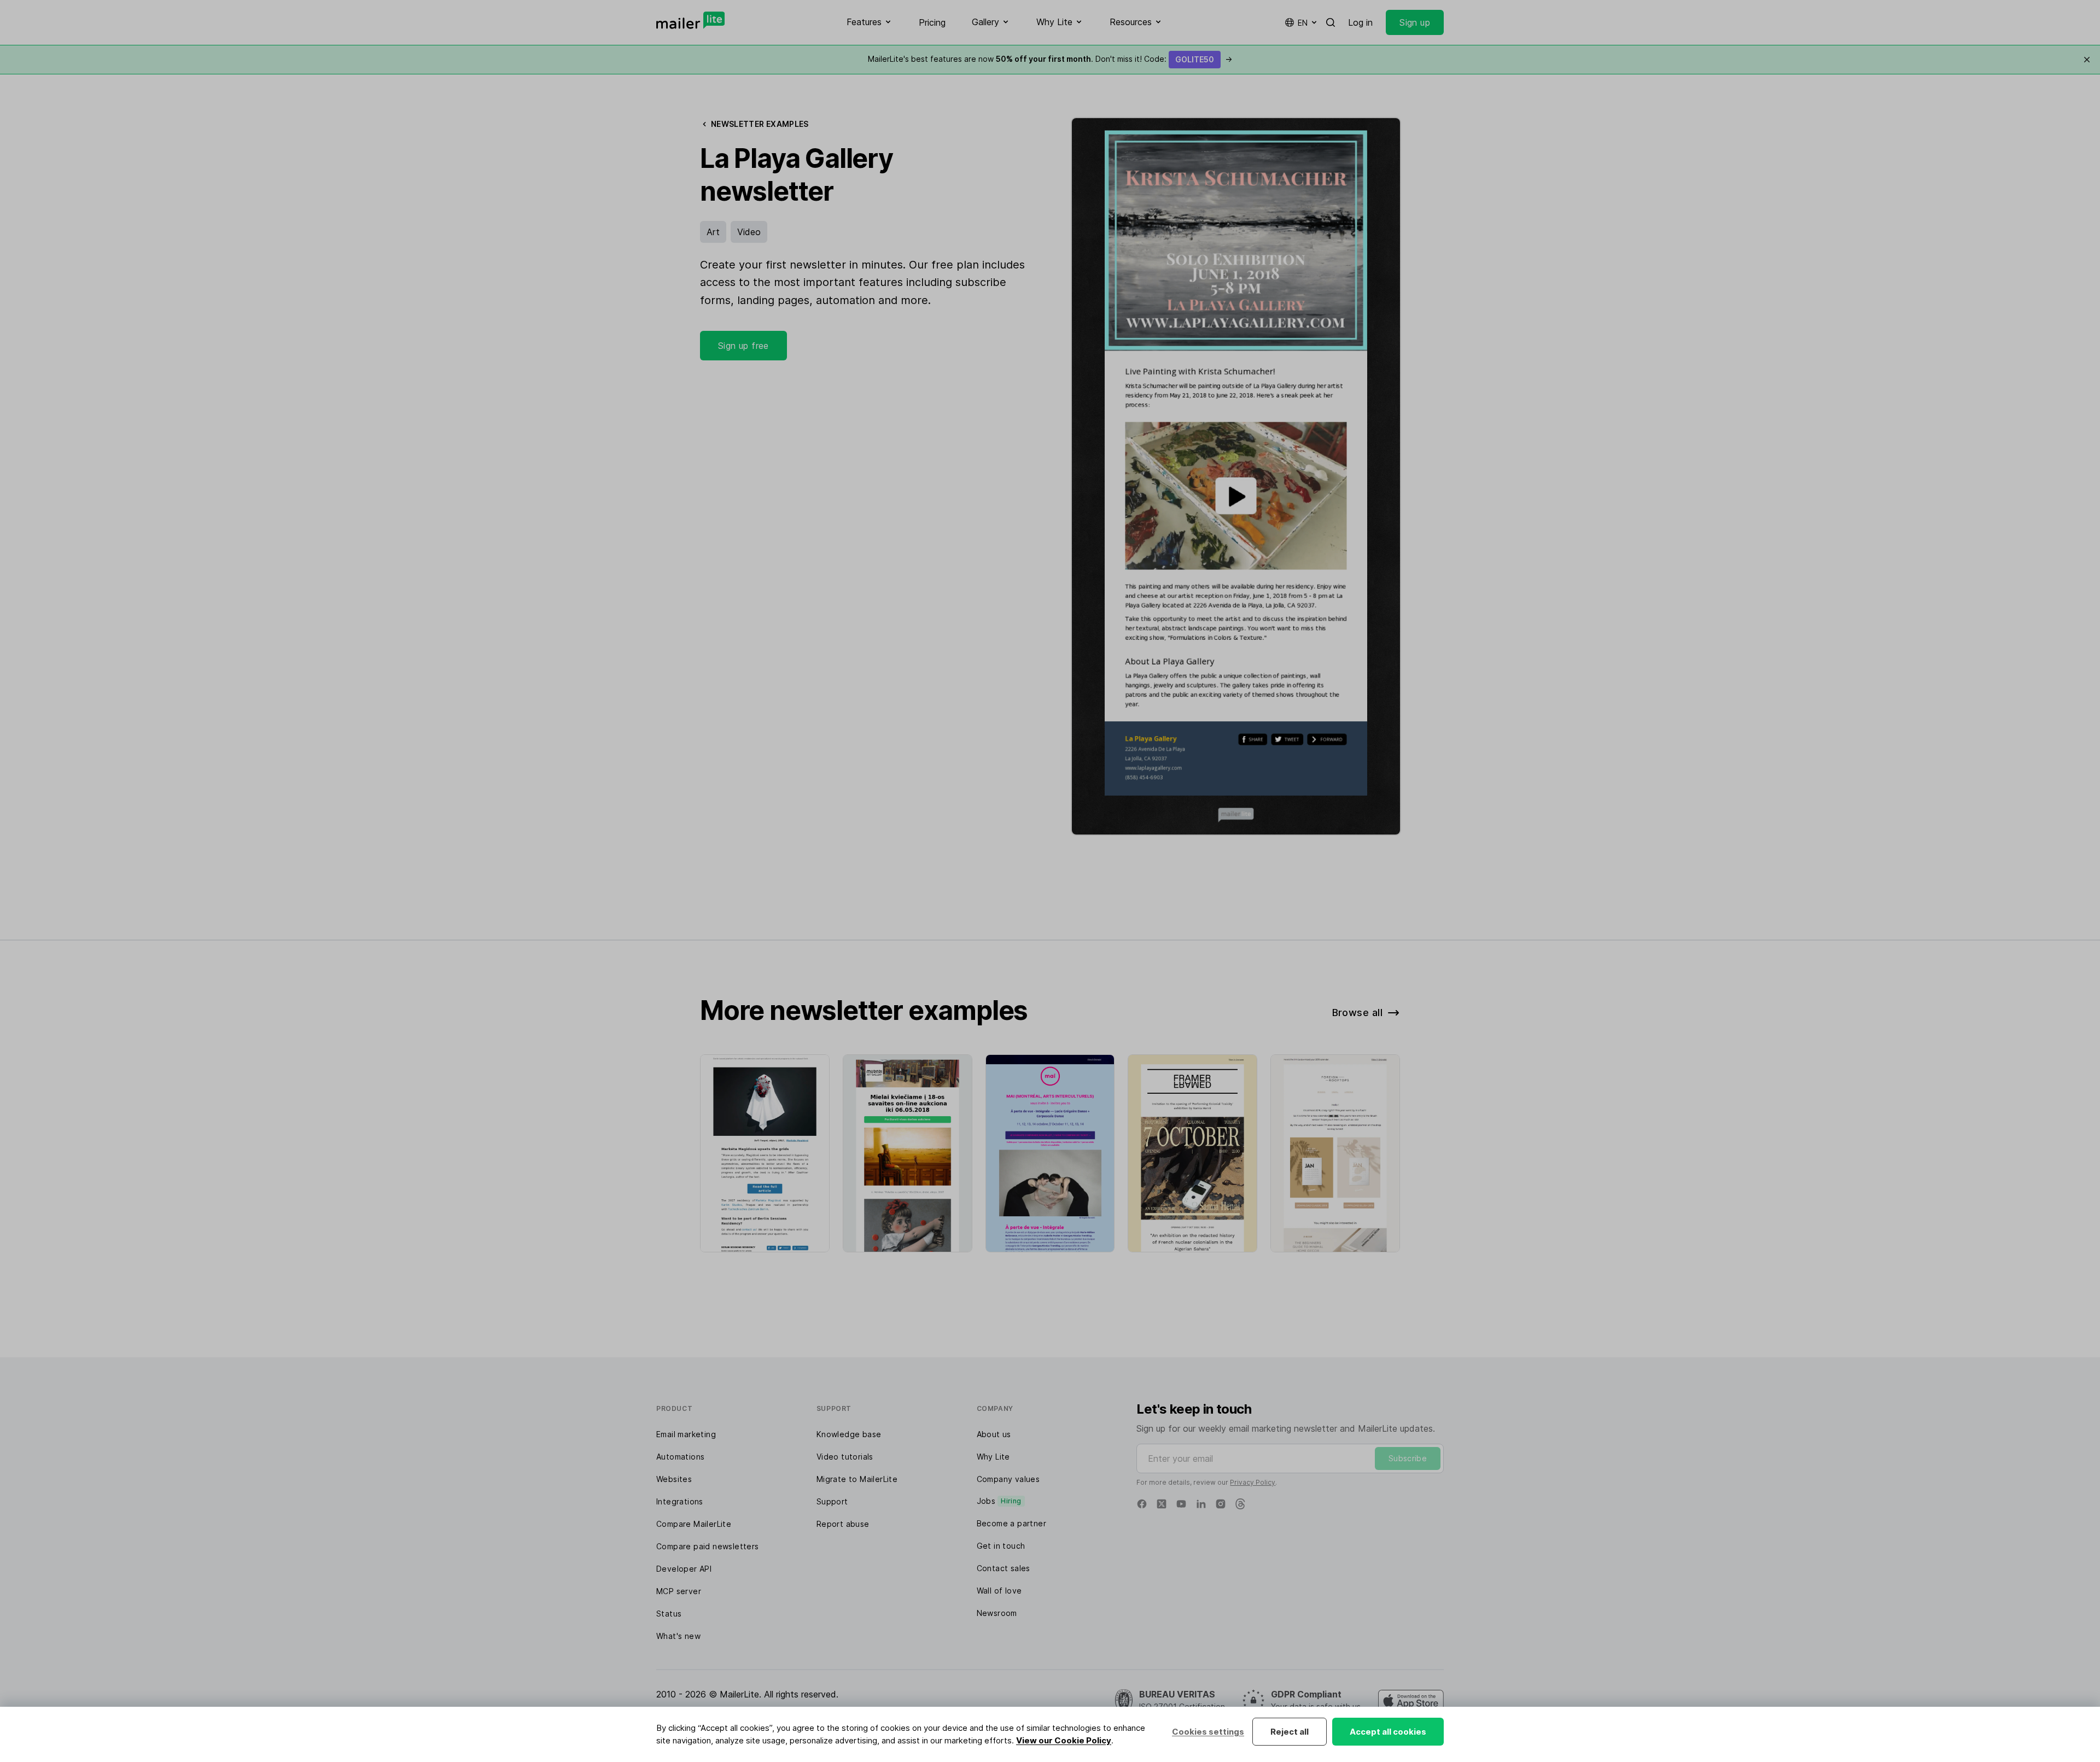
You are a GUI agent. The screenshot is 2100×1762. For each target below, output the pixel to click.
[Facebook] (1142, 1504)
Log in (1360, 22)
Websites (674, 1479)
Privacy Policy (1253, 1482)
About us (994, 1434)
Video (749, 232)
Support (832, 1501)
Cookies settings (1208, 1732)
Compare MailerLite (694, 1524)
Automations (680, 1457)
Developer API (684, 1569)
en (1303, 23)
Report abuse (843, 1524)
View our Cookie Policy (1064, 1740)
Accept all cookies (1388, 1732)
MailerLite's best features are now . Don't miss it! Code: (1050, 59)
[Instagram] (1221, 1504)
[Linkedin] (1201, 1504)
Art (713, 232)
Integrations (680, 1501)
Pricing (932, 22)
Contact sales (1004, 1568)
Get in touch (1001, 1546)
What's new (678, 1636)
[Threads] (1240, 1504)
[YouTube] (1181, 1504)
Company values (1008, 1479)
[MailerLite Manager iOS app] (1411, 1701)
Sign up (1415, 22)
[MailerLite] (690, 20)
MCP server (679, 1591)
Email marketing (686, 1434)
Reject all (1290, 1732)
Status (669, 1614)
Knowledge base (849, 1434)
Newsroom (997, 1613)
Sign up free (743, 346)
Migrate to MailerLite (857, 1479)
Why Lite (993, 1457)
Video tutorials (845, 1457)
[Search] (1331, 22)
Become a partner (1011, 1523)
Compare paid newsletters (708, 1546)
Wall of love (999, 1591)
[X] (1162, 1504)
